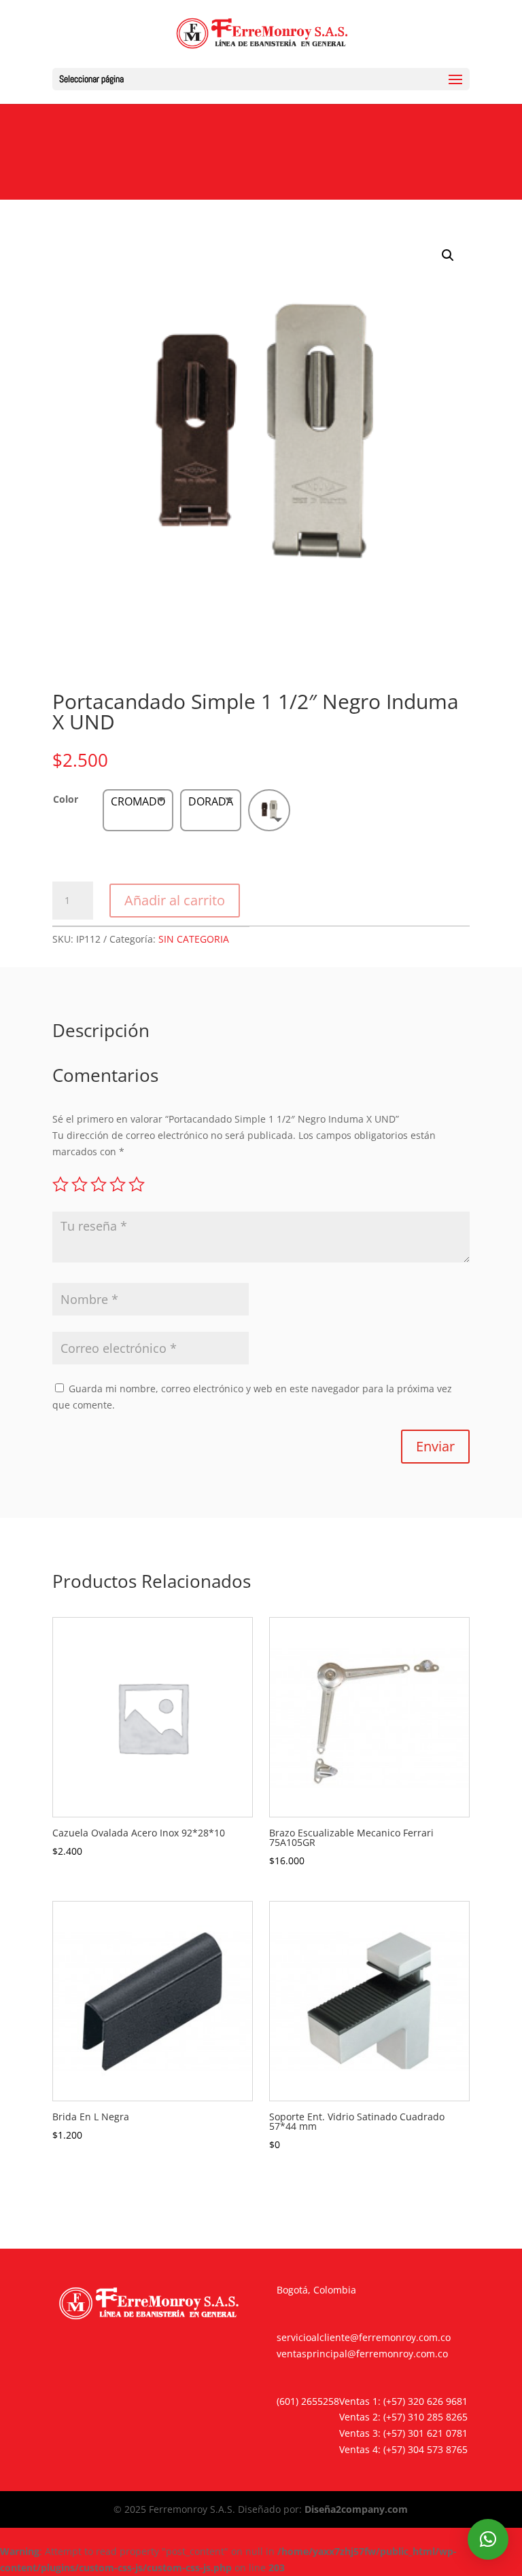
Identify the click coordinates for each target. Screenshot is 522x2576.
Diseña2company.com (356, 2509)
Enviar (435, 1446)
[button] (448, 255)
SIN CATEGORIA (194, 939)
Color (66, 799)
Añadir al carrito (175, 900)
